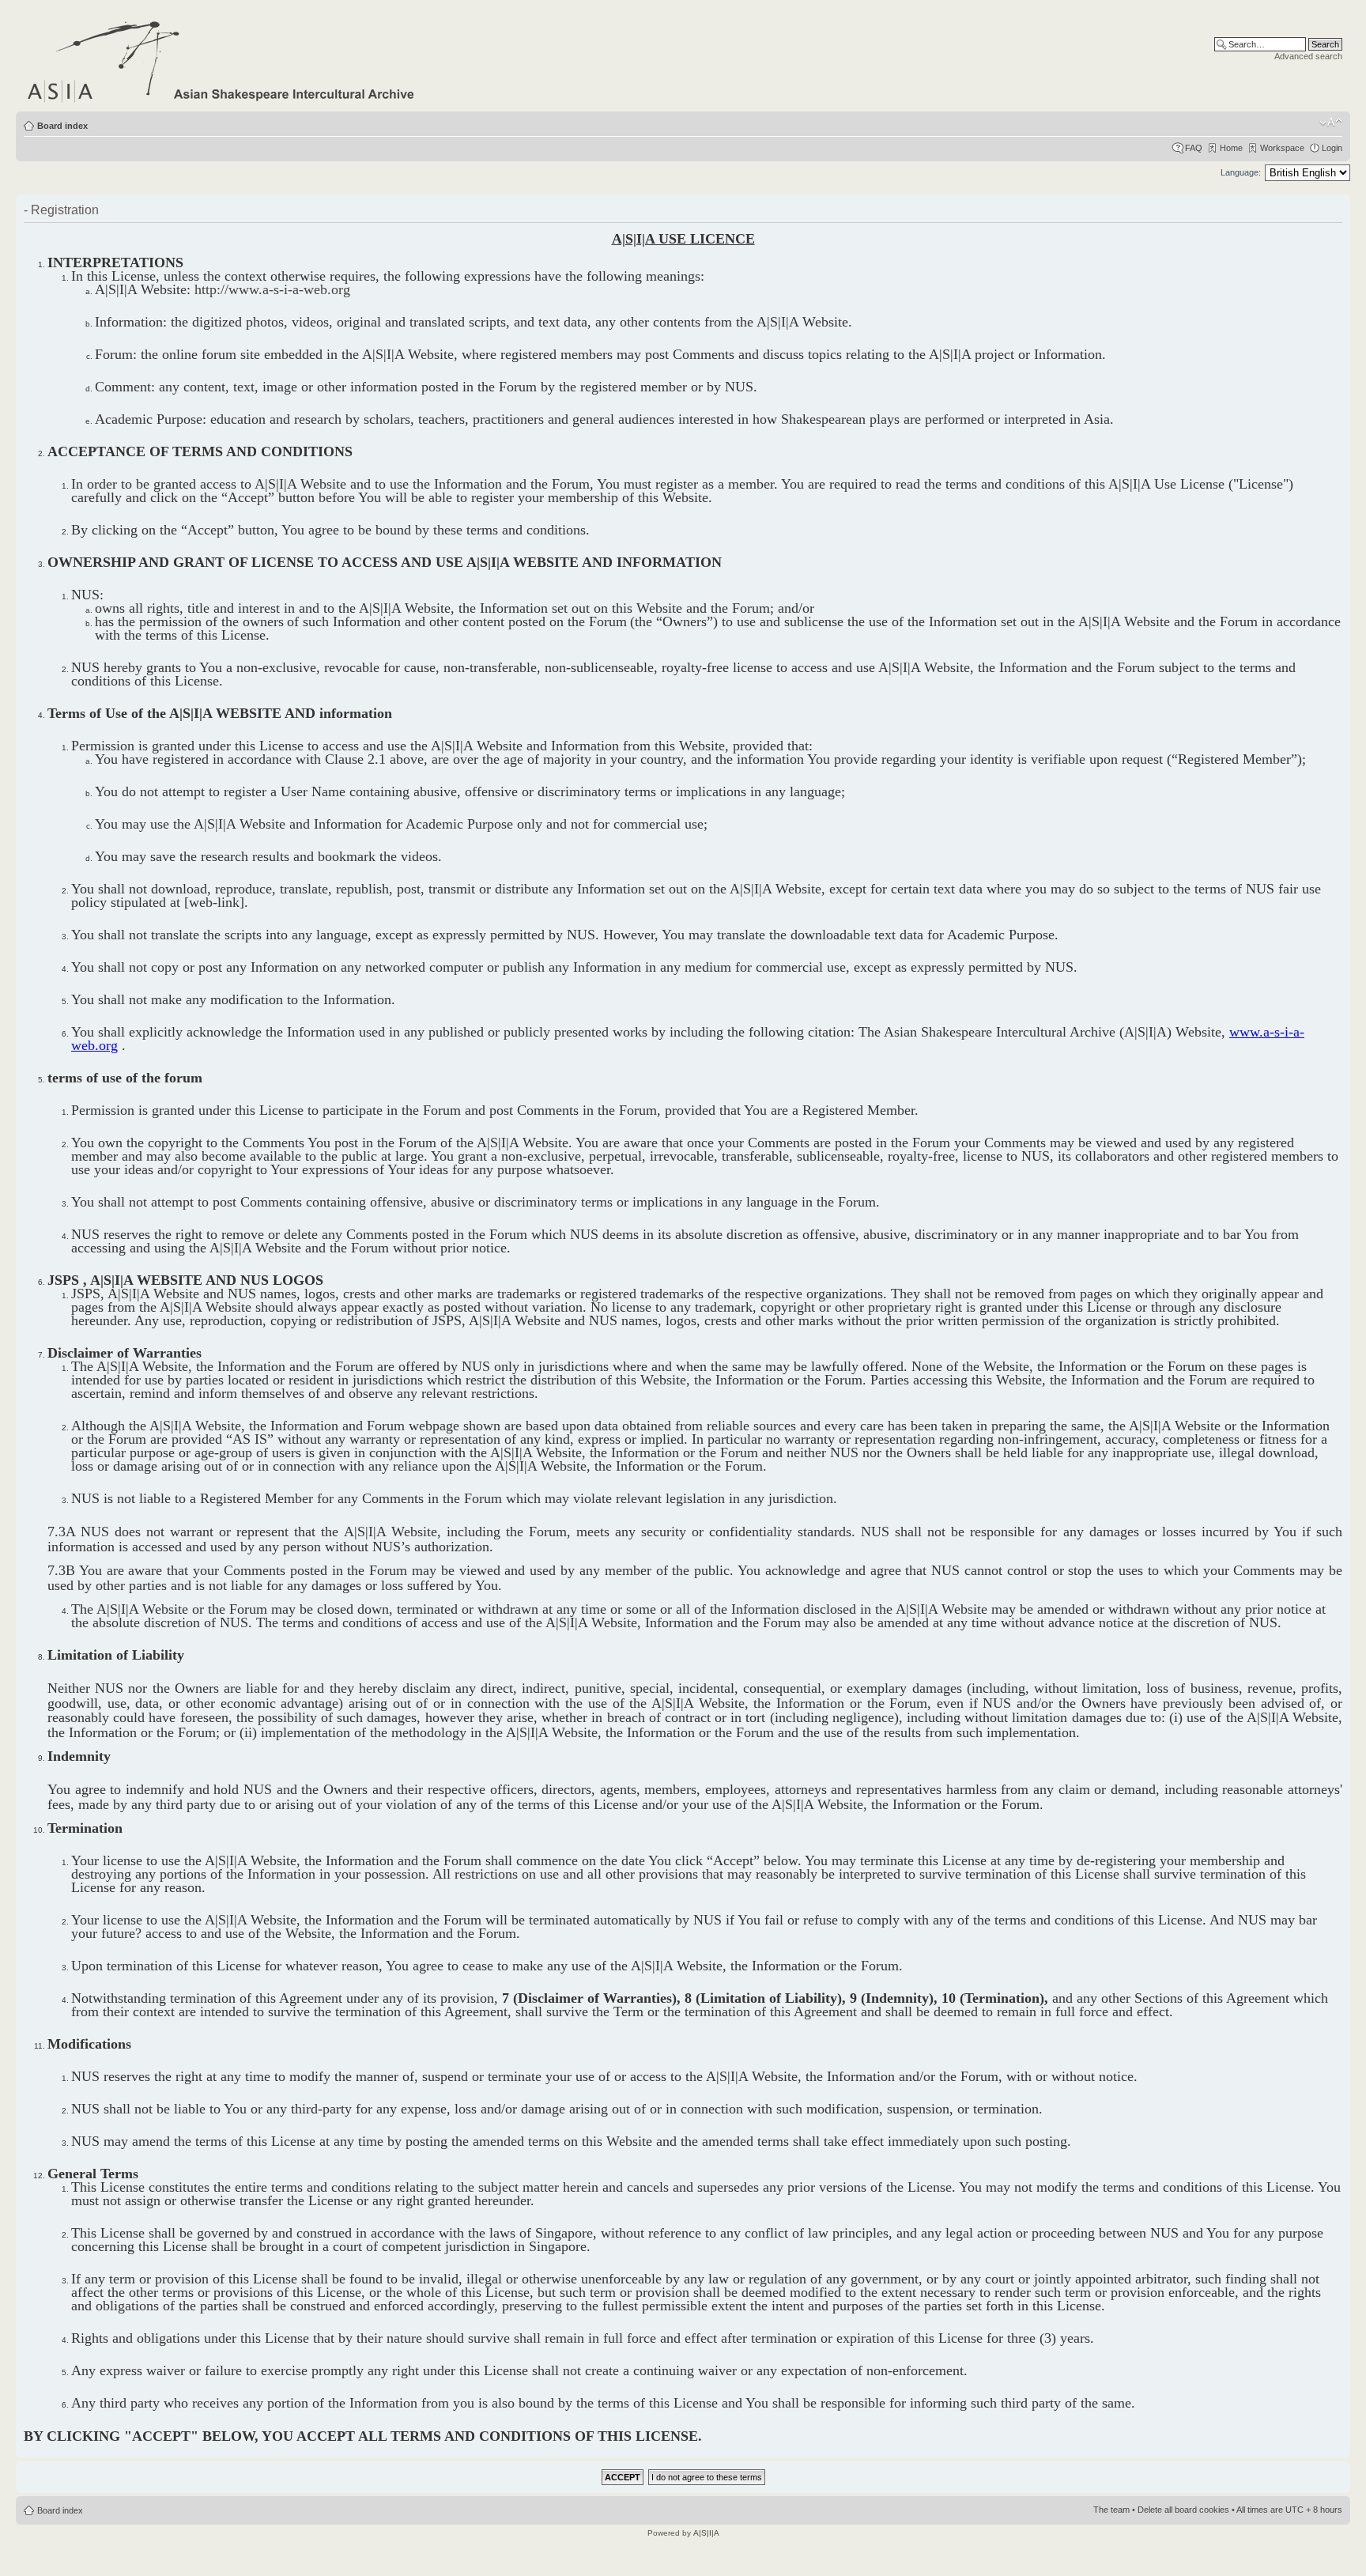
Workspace (1282, 148)
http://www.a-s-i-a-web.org (272, 289)
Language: (1241, 172)
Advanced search (1308, 56)
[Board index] (222, 59)
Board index (62, 126)
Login (1332, 148)
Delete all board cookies (1183, 2510)
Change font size (1331, 123)
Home (1231, 148)
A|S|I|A (706, 2533)
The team (1111, 2510)
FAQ (1194, 148)
